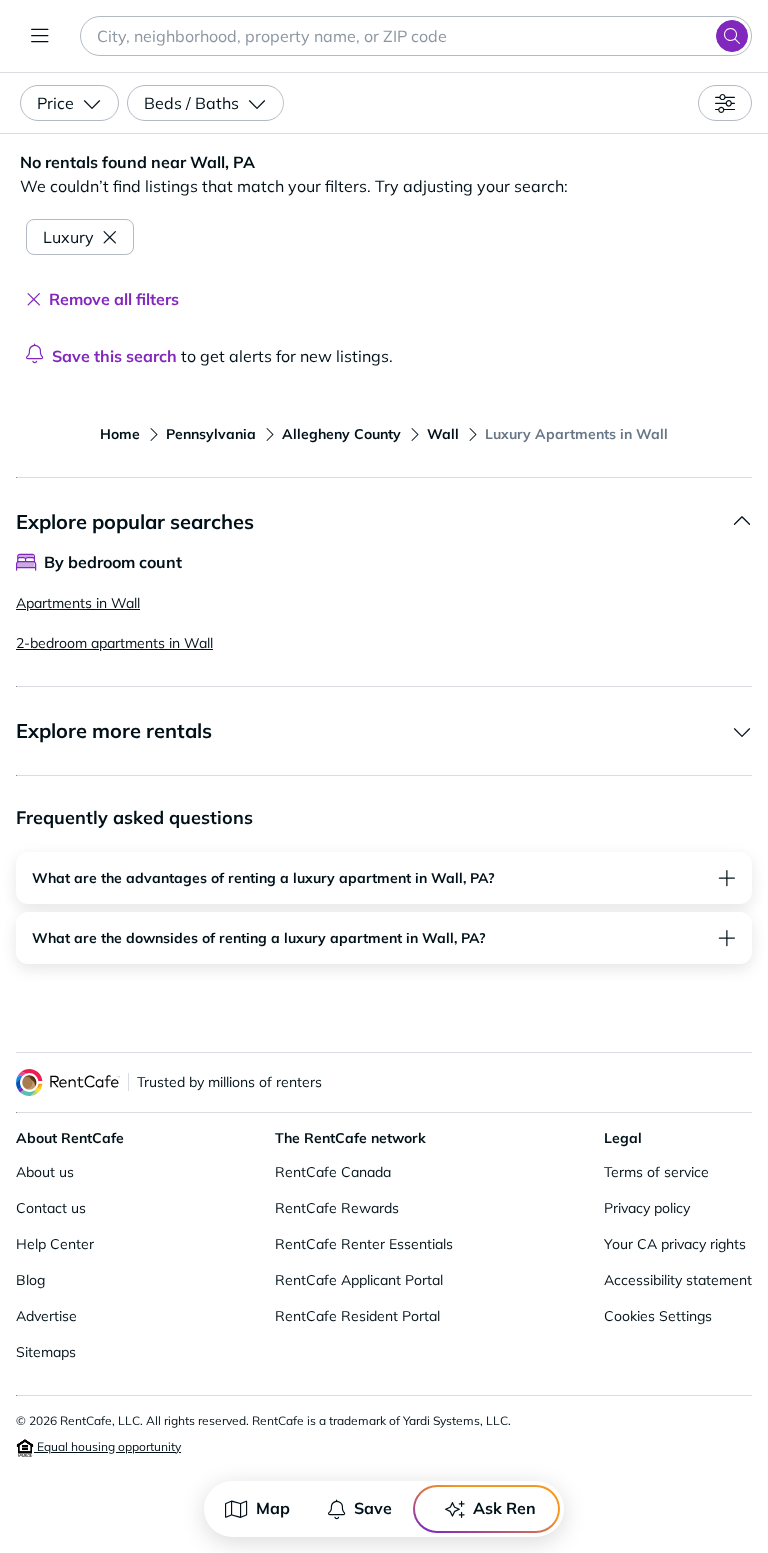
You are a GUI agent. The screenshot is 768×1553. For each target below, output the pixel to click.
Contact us (51, 1208)
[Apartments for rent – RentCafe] (68, 1082)
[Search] (732, 36)
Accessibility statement (678, 1280)
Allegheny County (341, 434)
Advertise (46, 1316)
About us (45, 1172)
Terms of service (656, 1172)
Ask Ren (504, 1508)
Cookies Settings (658, 1316)
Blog (30, 1280)
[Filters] (725, 103)
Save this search (114, 356)
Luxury (68, 237)
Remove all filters (114, 299)
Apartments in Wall (78, 603)
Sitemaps (46, 1352)
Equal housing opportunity (107, 1446)
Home (120, 434)
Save (373, 1508)
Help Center (55, 1244)
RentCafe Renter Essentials (364, 1244)
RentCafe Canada (333, 1172)
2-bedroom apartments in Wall (114, 643)
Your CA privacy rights (675, 1244)
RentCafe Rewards (337, 1208)
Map (273, 1508)
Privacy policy (647, 1208)
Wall (443, 434)
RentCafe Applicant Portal (359, 1280)
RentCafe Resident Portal (357, 1316)
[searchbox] (416, 36)
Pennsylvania (211, 434)
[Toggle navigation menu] (40, 36)
